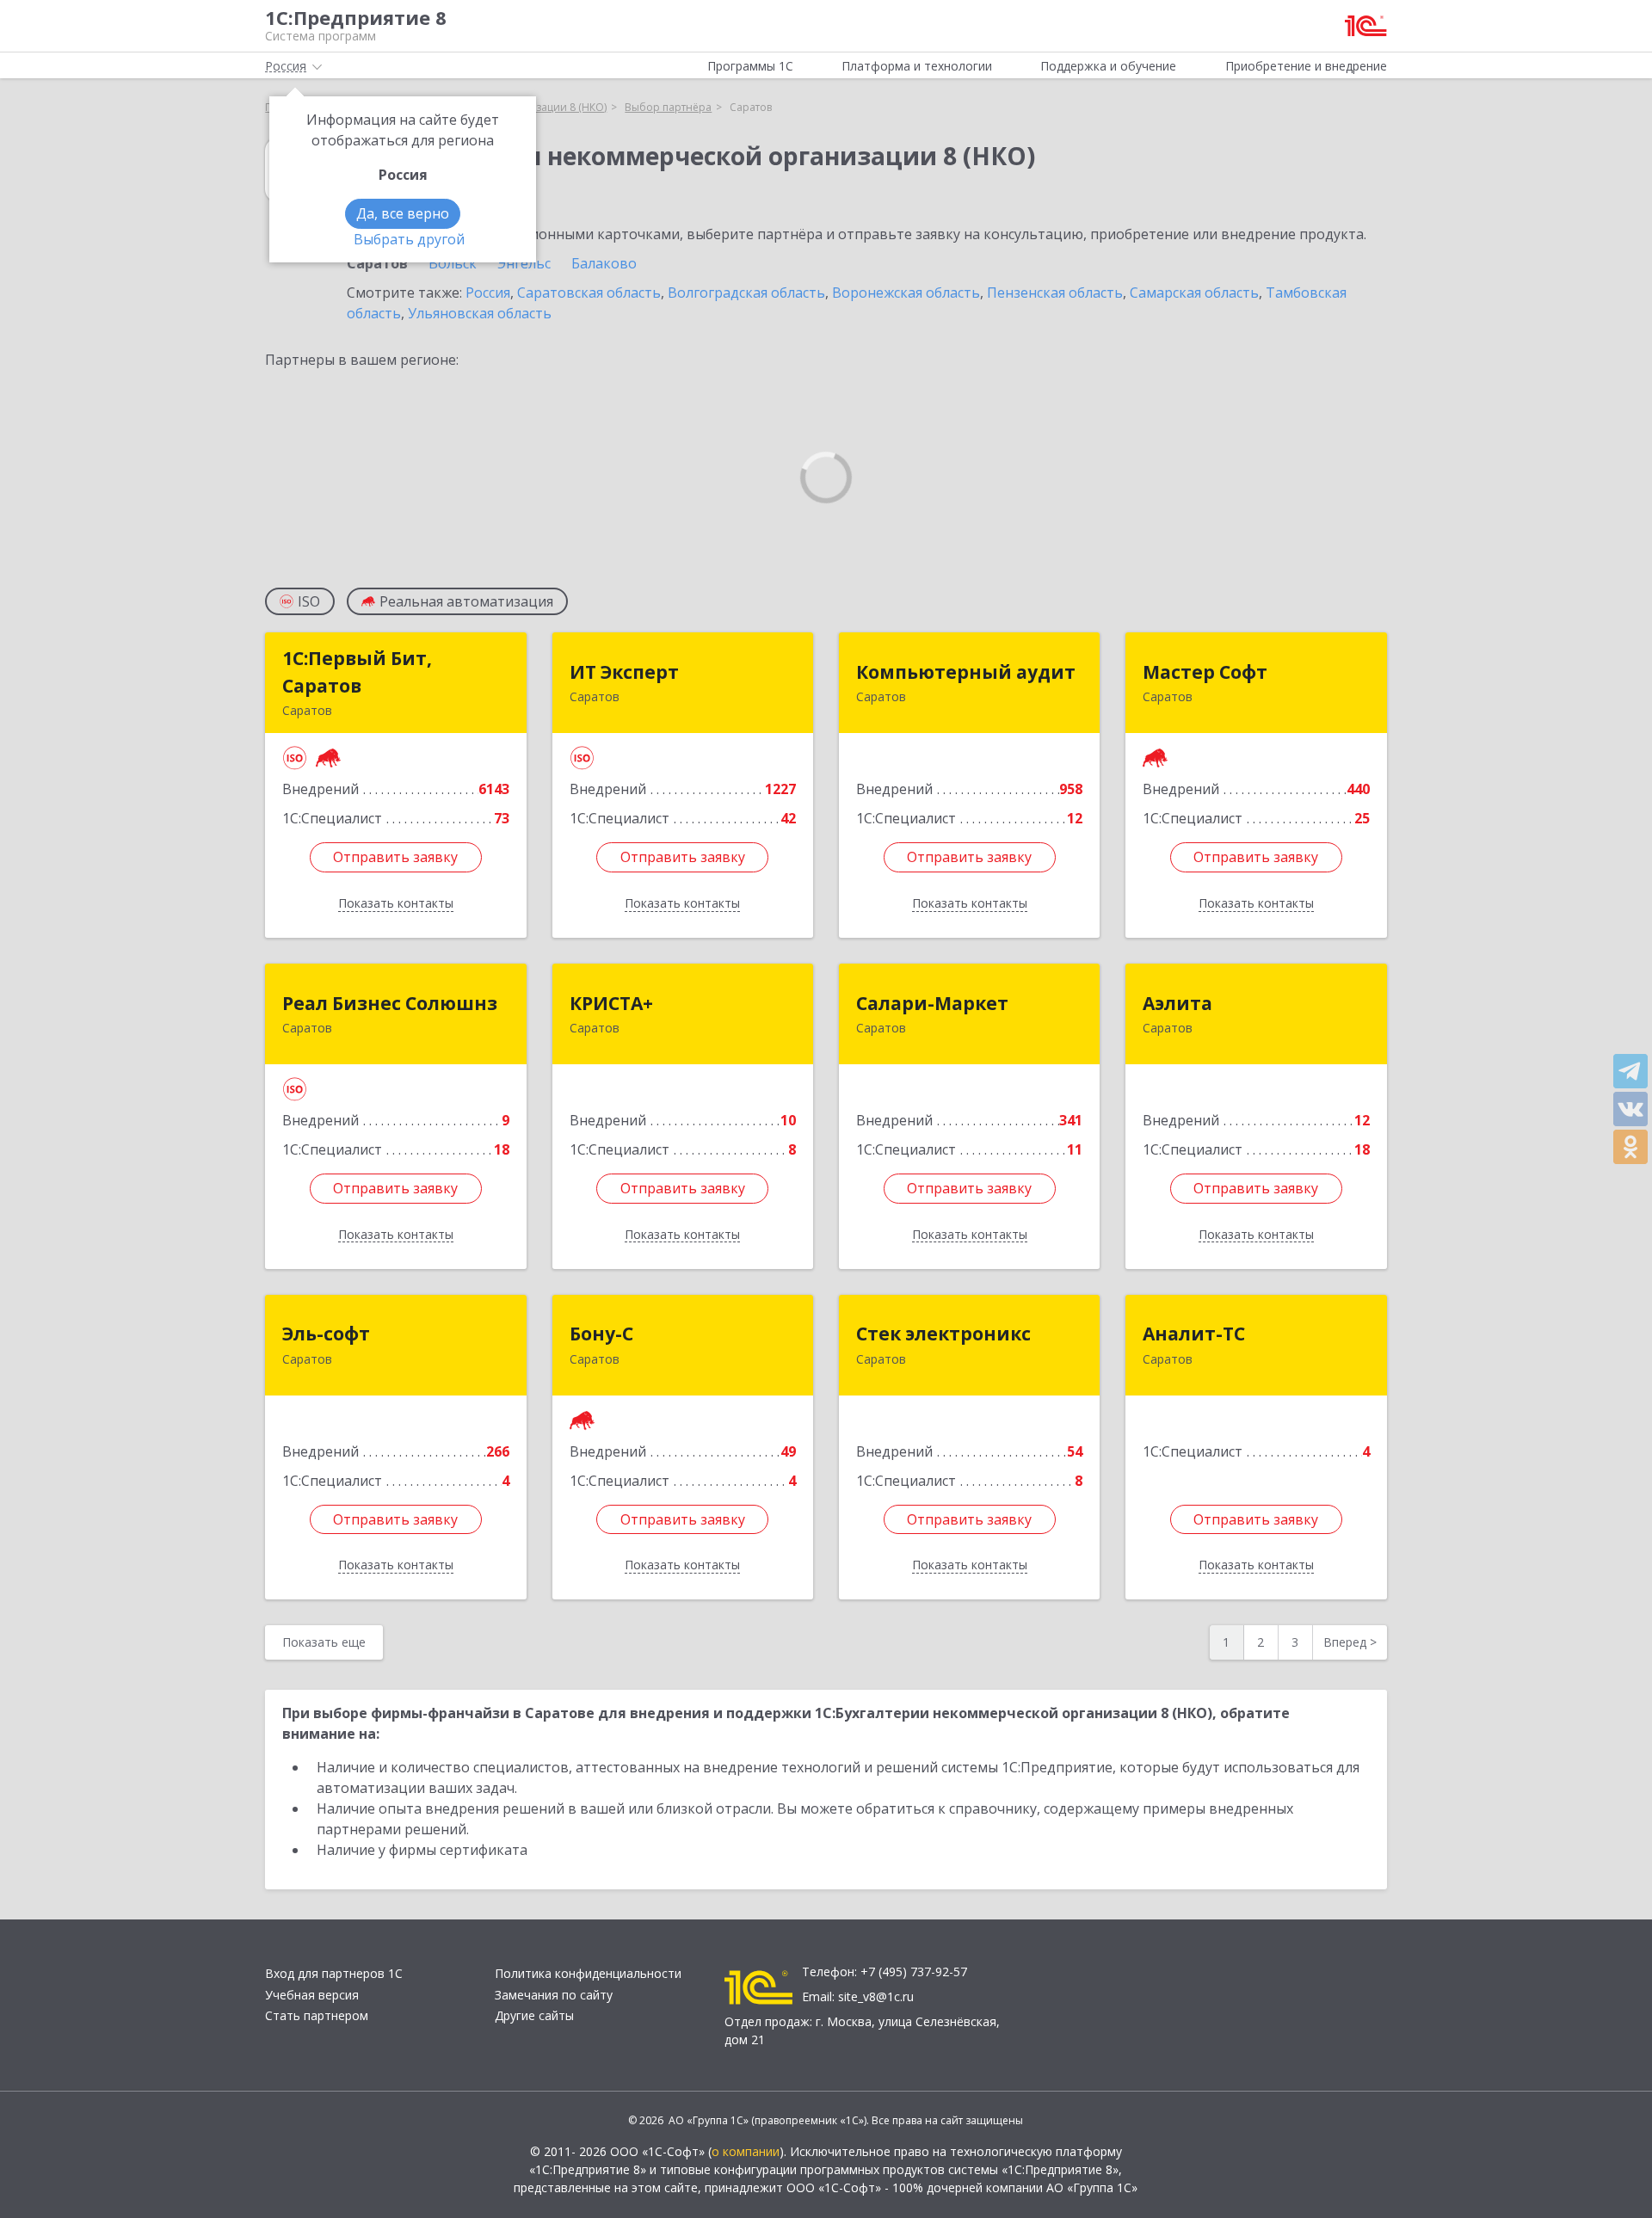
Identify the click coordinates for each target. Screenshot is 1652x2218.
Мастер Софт (1205, 672)
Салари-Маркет (932, 1003)
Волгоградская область (746, 293)
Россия (488, 293)
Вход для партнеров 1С (334, 1973)
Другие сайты (534, 2015)
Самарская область (1194, 293)
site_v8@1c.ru (876, 1996)
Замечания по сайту (554, 1995)
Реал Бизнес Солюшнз (390, 1003)
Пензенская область (1055, 293)
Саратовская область (589, 293)
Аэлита (1177, 1003)
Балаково (604, 263)
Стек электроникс (943, 1334)
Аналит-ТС (1194, 1334)
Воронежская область (906, 293)
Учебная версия (312, 1995)
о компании (746, 2151)
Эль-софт (326, 1334)
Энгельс (524, 263)
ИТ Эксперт (624, 672)
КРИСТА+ (611, 1003)
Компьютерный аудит (966, 672)
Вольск (453, 263)
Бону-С (601, 1334)
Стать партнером (317, 2015)
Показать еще (324, 1642)
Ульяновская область (480, 313)
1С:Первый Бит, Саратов (357, 672)
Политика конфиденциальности (588, 1973)
